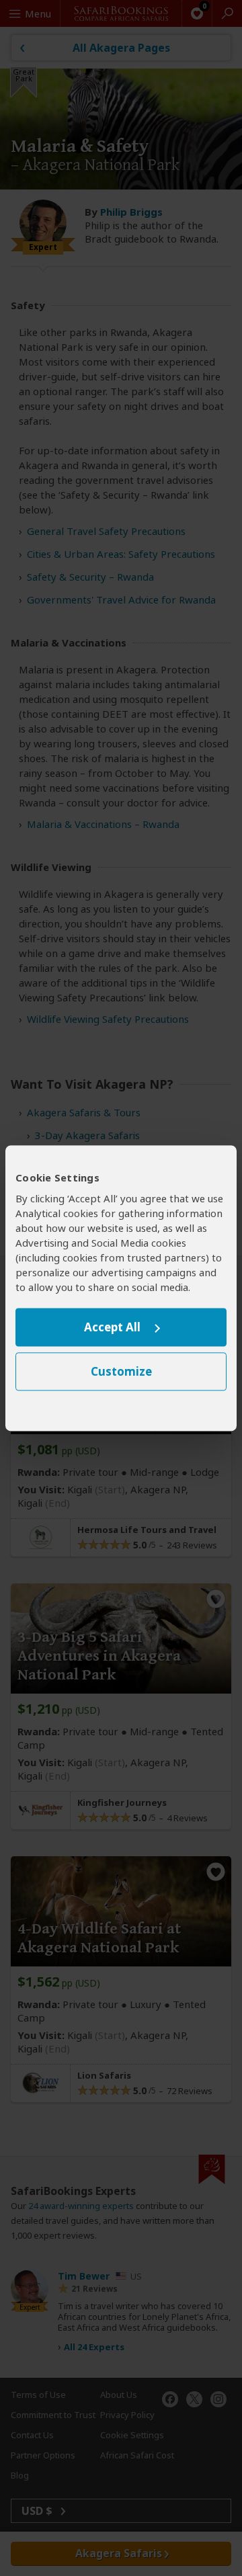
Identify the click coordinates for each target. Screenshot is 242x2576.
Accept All (112, 1328)
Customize (121, 1371)
